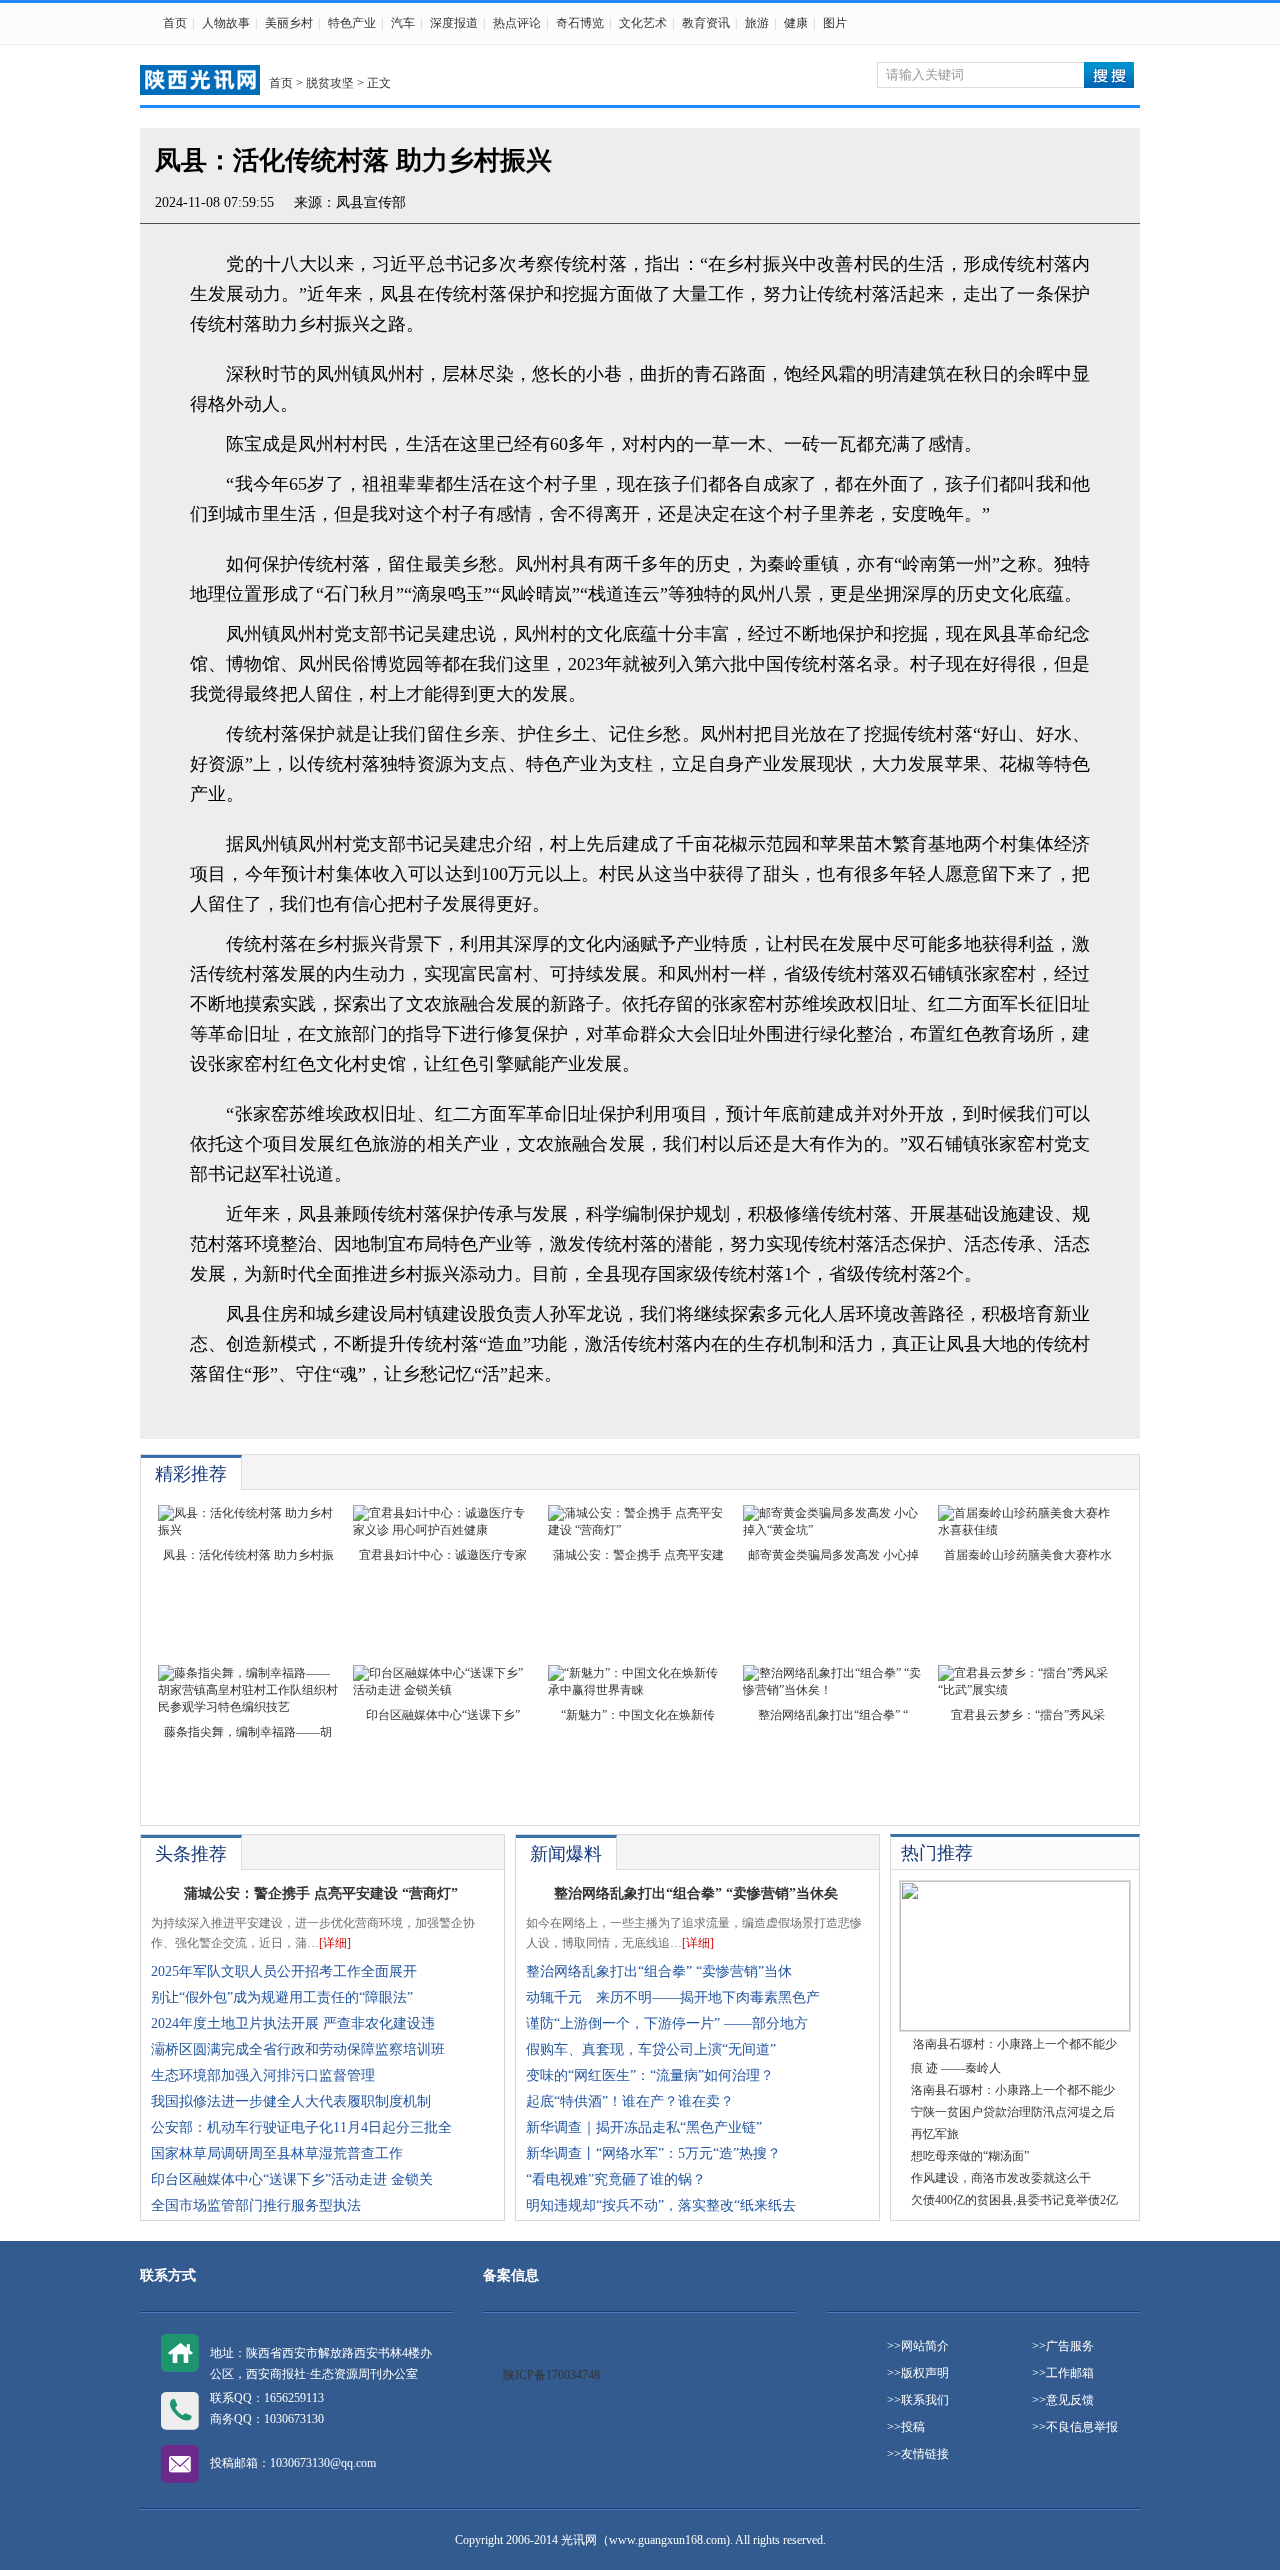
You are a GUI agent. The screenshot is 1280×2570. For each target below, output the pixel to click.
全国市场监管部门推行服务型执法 (256, 2205)
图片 (835, 23)
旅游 (757, 23)
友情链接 (925, 2454)
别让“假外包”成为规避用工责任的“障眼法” (282, 1997)
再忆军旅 (935, 2134)
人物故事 (226, 23)
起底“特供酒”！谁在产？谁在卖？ (630, 2101)
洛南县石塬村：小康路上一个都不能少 (1013, 2090)
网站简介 (925, 2346)
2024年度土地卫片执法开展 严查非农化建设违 (293, 2023)
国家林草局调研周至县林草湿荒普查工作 (277, 2153)
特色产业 (352, 23)
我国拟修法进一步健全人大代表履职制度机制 (291, 2101)
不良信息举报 (1082, 2427)
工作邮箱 (1070, 2373)
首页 (175, 23)
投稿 (913, 2427)
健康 (796, 23)
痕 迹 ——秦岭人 (956, 2068)
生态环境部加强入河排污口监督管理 (263, 2075)
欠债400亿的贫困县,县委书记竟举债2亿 (1014, 2200)
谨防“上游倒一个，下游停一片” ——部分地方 (667, 2023)
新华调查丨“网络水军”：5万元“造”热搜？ (653, 2153)
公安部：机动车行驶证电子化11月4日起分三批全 (301, 2127)
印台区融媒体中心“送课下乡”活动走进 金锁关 (292, 2179)
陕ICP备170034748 (551, 2375)
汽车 (403, 23)
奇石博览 (580, 23)
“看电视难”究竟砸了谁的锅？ (616, 2179)
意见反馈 (1070, 2400)
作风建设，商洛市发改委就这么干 (1001, 2178)
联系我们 (925, 2400)
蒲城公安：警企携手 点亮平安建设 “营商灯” (321, 1893)
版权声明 (925, 2373)
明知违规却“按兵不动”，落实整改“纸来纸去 (661, 2205)
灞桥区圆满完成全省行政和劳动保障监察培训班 (298, 2049)
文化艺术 (643, 23)
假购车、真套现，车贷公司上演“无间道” (651, 2049)
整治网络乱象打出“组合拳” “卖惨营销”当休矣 (696, 1893)
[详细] (335, 1943)
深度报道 (454, 23)
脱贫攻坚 (330, 83)
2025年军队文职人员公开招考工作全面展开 (284, 1971)
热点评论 (517, 23)
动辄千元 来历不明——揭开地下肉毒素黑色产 (673, 1997)
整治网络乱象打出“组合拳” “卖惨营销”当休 (659, 1971)
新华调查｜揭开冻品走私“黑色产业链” (644, 2127)
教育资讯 (706, 23)
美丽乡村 (289, 23)
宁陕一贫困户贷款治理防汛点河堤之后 (1013, 2112)
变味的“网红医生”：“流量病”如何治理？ (650, 2075)
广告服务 (1070, 2346)
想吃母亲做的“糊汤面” (970, 2156)
